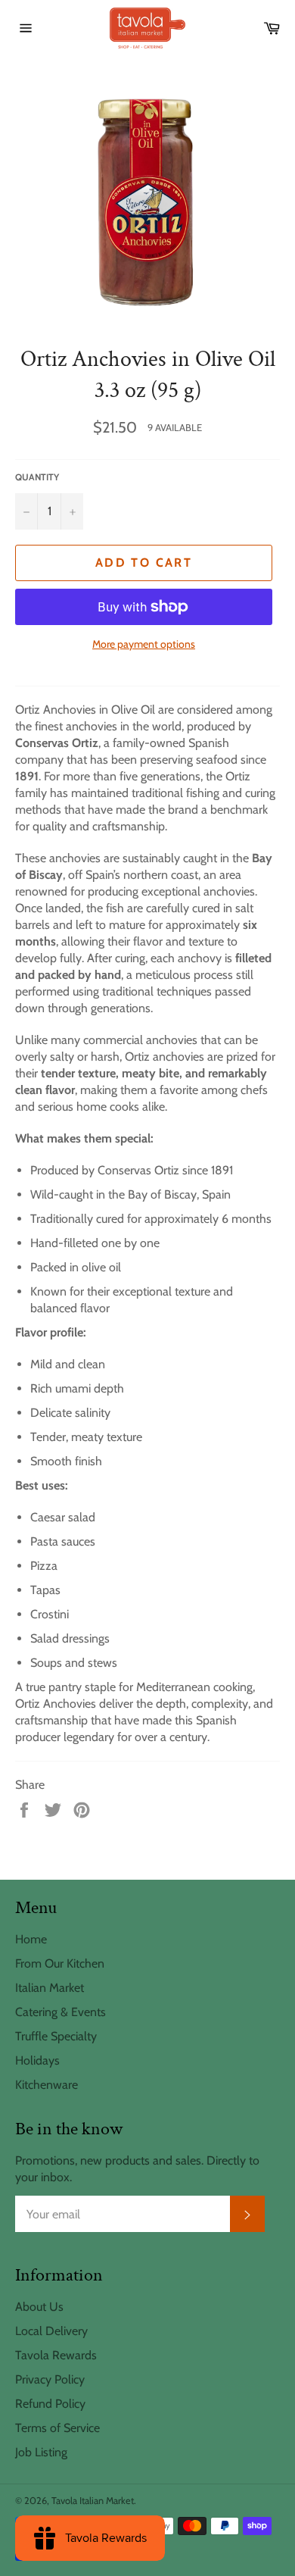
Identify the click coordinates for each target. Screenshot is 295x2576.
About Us (39, 2307)
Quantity (37, 477)
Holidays (37, 2060)
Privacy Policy (50, 2379)
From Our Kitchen (60, 1963)
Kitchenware (47, 2085)
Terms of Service (57, 2428)
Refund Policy (50, 2404)
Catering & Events (61, 2012)
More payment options (144, 644)
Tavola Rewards (56, 2355)
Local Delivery (51, 2331)
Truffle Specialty (56, 2036)
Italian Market (50, 1988)
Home (31, 1939)
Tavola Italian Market (93, 2501)
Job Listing (41, 2452)
